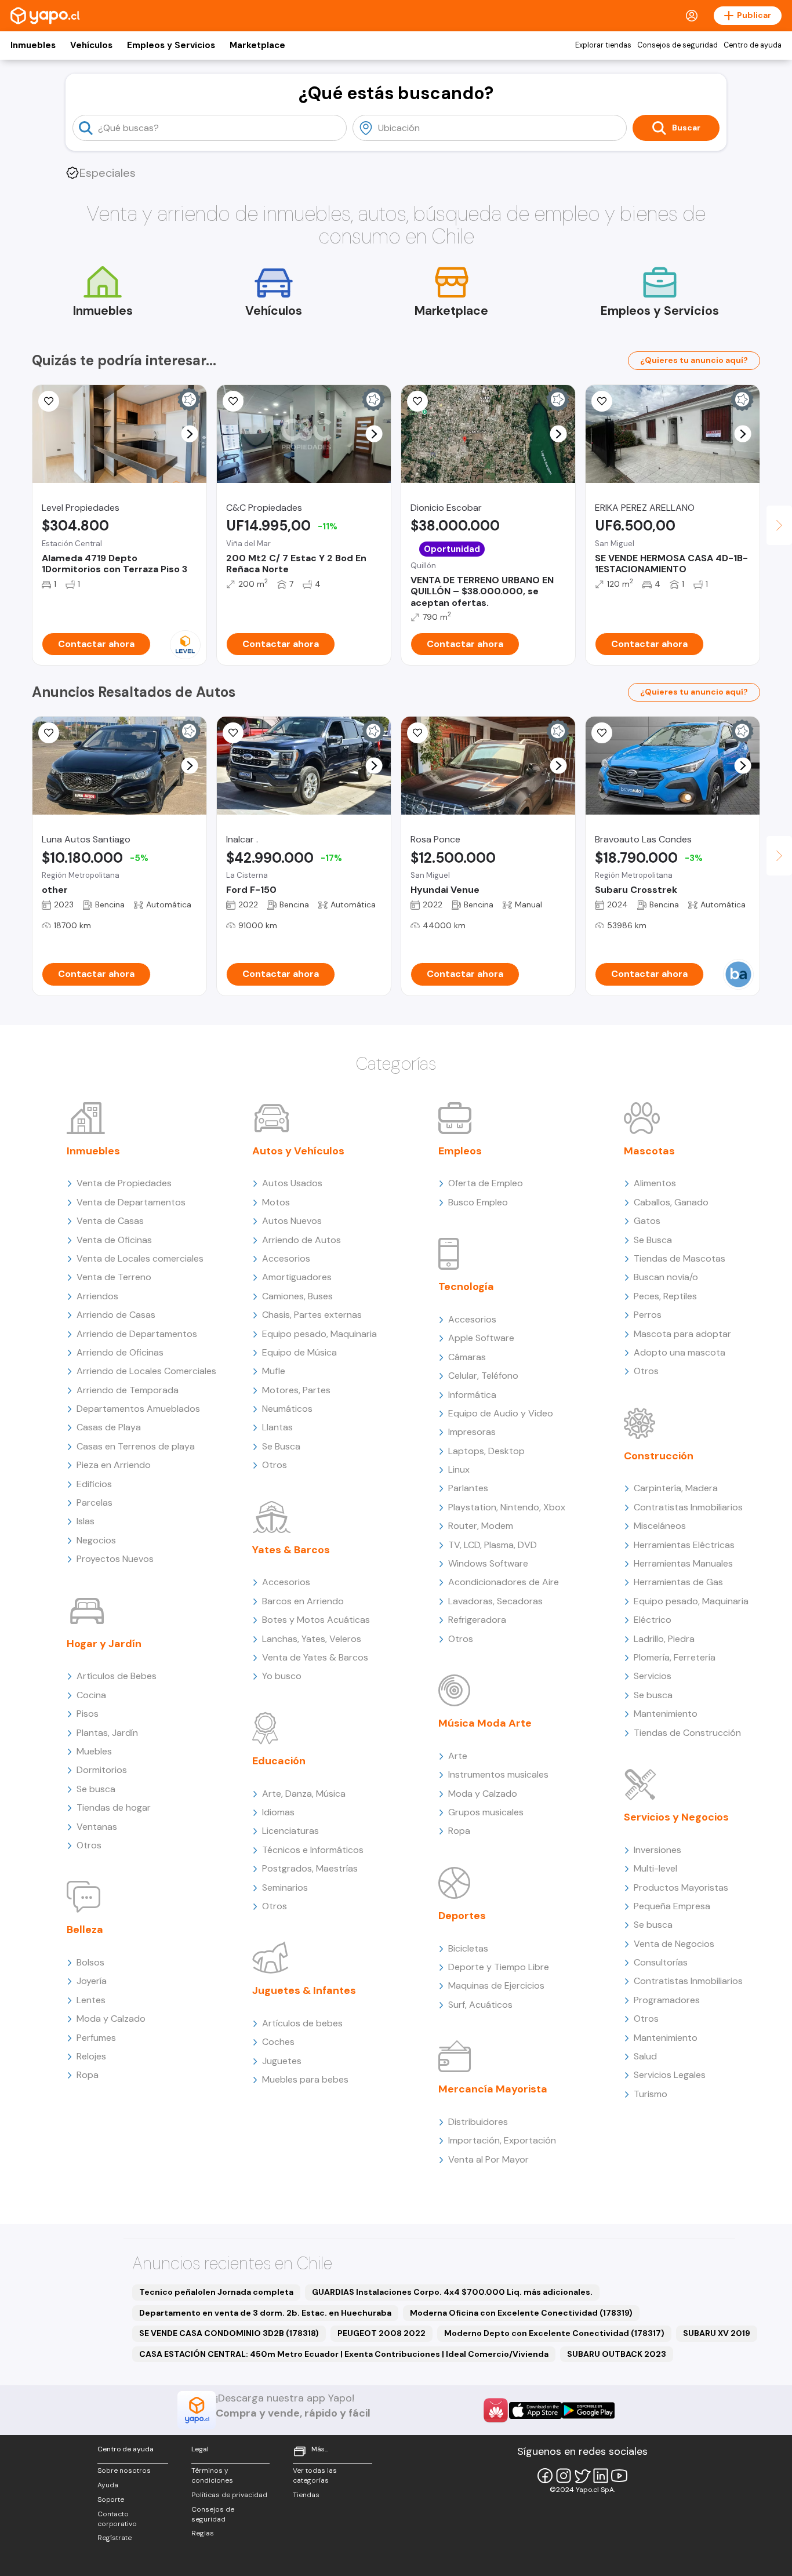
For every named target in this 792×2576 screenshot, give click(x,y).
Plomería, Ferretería (675, 1657)
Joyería (92, 1981)
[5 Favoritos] (49, 401)
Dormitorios (102, 1770)
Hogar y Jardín (104, 1644)
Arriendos (97, 1296)
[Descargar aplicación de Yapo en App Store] (535, 2410)
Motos (276, 1202)
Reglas (203, 2533)
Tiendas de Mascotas (680, 1258)
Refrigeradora (477, 1620)
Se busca (96, 1789)
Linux (459, 1469)
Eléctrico (653, 1620)
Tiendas (306, 2495)
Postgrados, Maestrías (310, 1868)
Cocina (91, 1695)
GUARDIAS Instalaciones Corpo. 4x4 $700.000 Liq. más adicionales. (452, 2292)
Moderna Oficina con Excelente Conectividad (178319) (521, 2313)
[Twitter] (582, 2476)
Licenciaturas (290, 1831)
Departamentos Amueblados (138, 1409)
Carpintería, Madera (676, 1488)
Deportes (462, 1916)
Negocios (96, 1540)
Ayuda (108, 2485)
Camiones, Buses (297, 1296)
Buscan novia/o (666, 1277)
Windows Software (488, 1563)
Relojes (91, 2056)
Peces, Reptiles (665, 1296)
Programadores (667, 2000)
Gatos (647, 1221)
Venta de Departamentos (131, 1202)
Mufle (274, 1371)
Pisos (88, 1714)
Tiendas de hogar (114, 1807)
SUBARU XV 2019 (717, 2333)
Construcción (659, 1456)
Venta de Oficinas (114, 1240)
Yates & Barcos (291, 1550)
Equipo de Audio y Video (501, 1413)
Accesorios (286, 1258)
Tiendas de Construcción (687, 1733)
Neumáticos (287, 1409)
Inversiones (657, 1850)
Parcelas (95, 1503)
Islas (86, 1521)
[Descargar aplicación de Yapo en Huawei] (496, 2410)
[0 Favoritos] (233, 401)
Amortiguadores (297, 1277)
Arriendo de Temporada (128, 1390)
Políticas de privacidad (229, 2495)
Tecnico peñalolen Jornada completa (216, 2292)
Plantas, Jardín (107, 1733)
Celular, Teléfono (483, 1376)
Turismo (651, 2094)
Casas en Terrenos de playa (136, 1446)
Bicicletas (468, 1948)
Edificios (94, 1484)
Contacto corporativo (117, 2519)
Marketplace (257, 45)
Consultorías (661, 1962)
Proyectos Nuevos (115, 1559)
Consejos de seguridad (677, 45)
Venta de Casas (110, 1221)
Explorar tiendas (603, 45)
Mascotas (649, 1151)
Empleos (460, 1151)
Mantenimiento (666, 1714)
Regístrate (115, 2538)
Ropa (88, 2075)
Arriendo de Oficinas (120, 1352)
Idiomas (278, 1812)
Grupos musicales (486, 1812)
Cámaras (467, 1357)
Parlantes (468, 1488)
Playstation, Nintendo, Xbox (507, 1507)
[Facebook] (545, 2476)
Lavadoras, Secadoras (495, 1601)
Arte (458, 1756)
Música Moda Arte (485, 1723)
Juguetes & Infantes (304, 1990)
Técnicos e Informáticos (313, 1850)
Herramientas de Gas (678, 1582)
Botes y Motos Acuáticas (316, 1620)
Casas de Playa (109, 1427)
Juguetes (282, 2061)
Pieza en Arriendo (114, 1465)
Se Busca (281, 1446)
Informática (472, 1395)
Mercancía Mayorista (493, 2089)
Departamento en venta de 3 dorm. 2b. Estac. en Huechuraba (265, 2313)
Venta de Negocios (674, 1944)
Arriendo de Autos (301, 1240)
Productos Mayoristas (681, 1888)
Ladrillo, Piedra (664, 1639)
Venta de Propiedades (124, 1183)
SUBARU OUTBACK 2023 (617, 2354)
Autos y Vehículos (298, 1151)
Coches (278, 2042)
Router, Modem (481, 1526)
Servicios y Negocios (676, 1817)
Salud (645, 2056)
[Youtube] (619, 2476)
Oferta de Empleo (486, 1183)
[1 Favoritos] (233, 733)
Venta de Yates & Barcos (315, 1657)
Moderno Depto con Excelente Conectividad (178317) (554, 2333)
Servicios (653, 1676)
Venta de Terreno (114, 1277)
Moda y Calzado (111, 2019)
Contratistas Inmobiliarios (688, 1507)
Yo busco (282, 1676)
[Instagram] (564, 2476)
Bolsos (90, 1962)
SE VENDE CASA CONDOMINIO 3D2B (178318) (229, 2333)
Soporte (111, 2499)
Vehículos (91, 45)
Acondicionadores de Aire (504, 1582)
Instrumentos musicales (498, 1774)
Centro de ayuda (753, 45)
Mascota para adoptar (682, 1334)
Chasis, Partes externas (312, 1315)
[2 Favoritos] (417, 401)
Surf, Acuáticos (480, 2005)
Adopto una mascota (680, 1352)
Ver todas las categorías (315, 2475)
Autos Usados (292, 1183)
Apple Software (481, 1338)
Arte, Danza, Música (304, 1794)
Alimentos (655, 1183)
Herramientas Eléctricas (684, 1545)
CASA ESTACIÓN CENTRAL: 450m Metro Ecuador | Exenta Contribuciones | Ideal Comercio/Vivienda (344, 2354)
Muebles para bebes (305, 2079)
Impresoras (472, 1432)
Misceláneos (660, 1526)
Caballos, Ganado (671, 1202)
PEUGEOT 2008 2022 (382, 2333)
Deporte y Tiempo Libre (499, 1967)
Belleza (85, 1930)
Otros (89, 1845)
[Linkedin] (601, 2476)
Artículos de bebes (302, 2023)
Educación (279, 1761)
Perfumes (96, 2038)
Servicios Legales (670, 2075)
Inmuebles (33, 45)
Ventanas (97, 1827)
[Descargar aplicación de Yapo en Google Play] (588, 2410)
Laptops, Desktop (486, 1451)
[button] (190, 434)
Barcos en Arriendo (303, 1601)
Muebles (94, 1751)
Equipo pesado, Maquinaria (319, 1334)
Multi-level (655, 1868)
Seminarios (285, 1888)
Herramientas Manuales (683, 1563)
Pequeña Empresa (672, 1906)
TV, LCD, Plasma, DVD (493, 1545)
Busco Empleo (478, 1202)
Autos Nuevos (292, 1221)
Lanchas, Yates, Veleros (312, 1639)
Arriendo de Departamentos (137, 1334)
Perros (648, 1315)
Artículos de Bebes (117, 1676)
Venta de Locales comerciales (140, 1258)
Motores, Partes (296, 1390)
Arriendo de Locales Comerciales (146, 1371)
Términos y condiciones (212, 2475)
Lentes (91, 2000)
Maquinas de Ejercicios (496, 1985)
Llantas (277, 1427)
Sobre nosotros (124, 2470)
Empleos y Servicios (171, 45)
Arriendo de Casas (116, 1315)
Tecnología (466, 1287)
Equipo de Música (299, 1352)
